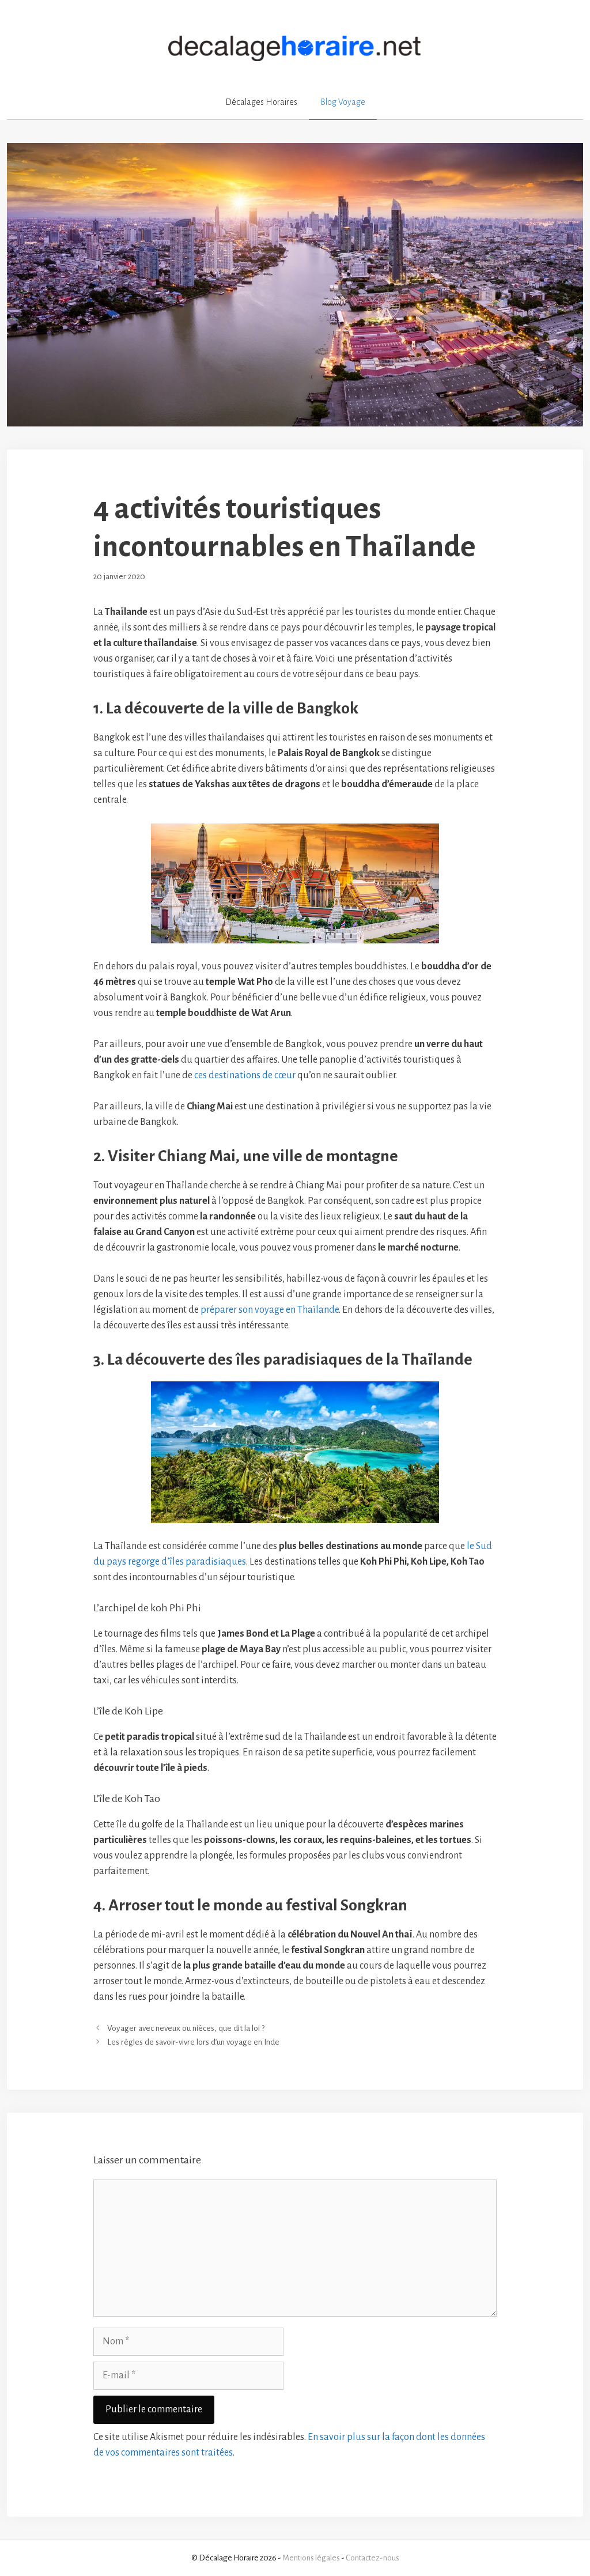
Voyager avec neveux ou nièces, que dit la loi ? (186, 2029)
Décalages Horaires (261, 102)
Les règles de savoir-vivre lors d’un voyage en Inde (193, 2042)
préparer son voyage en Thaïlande (270, 1310)
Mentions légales (311, 2558)
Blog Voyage (343, 102)
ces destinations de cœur (245, 1075)
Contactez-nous (372, 2558)
